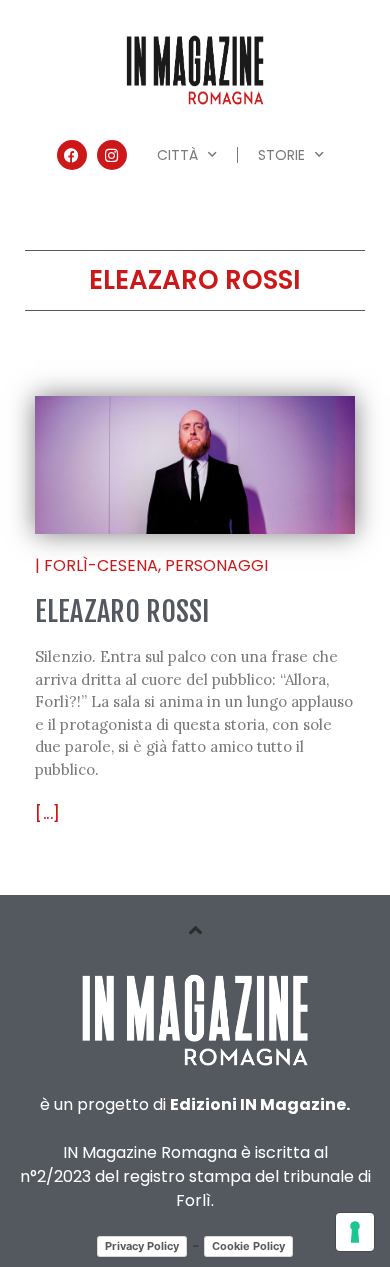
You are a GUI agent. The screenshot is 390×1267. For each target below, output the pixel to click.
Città (177, 155)
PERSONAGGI (216, 565)
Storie (281, 155)
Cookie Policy (248, 1246)
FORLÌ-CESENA (101, 565)
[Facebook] (72, 155)
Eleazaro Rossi (122, 611)
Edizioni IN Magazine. (260, 1104)
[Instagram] (112, 155)
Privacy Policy (142, 1246)
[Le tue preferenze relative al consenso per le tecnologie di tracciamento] (355, 1232)
